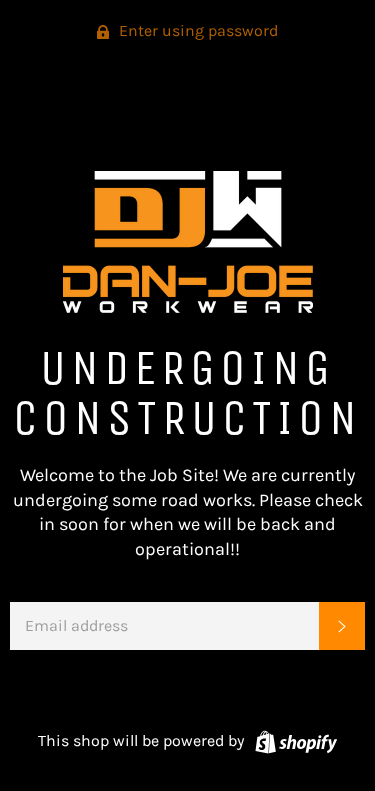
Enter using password (196, 30)
